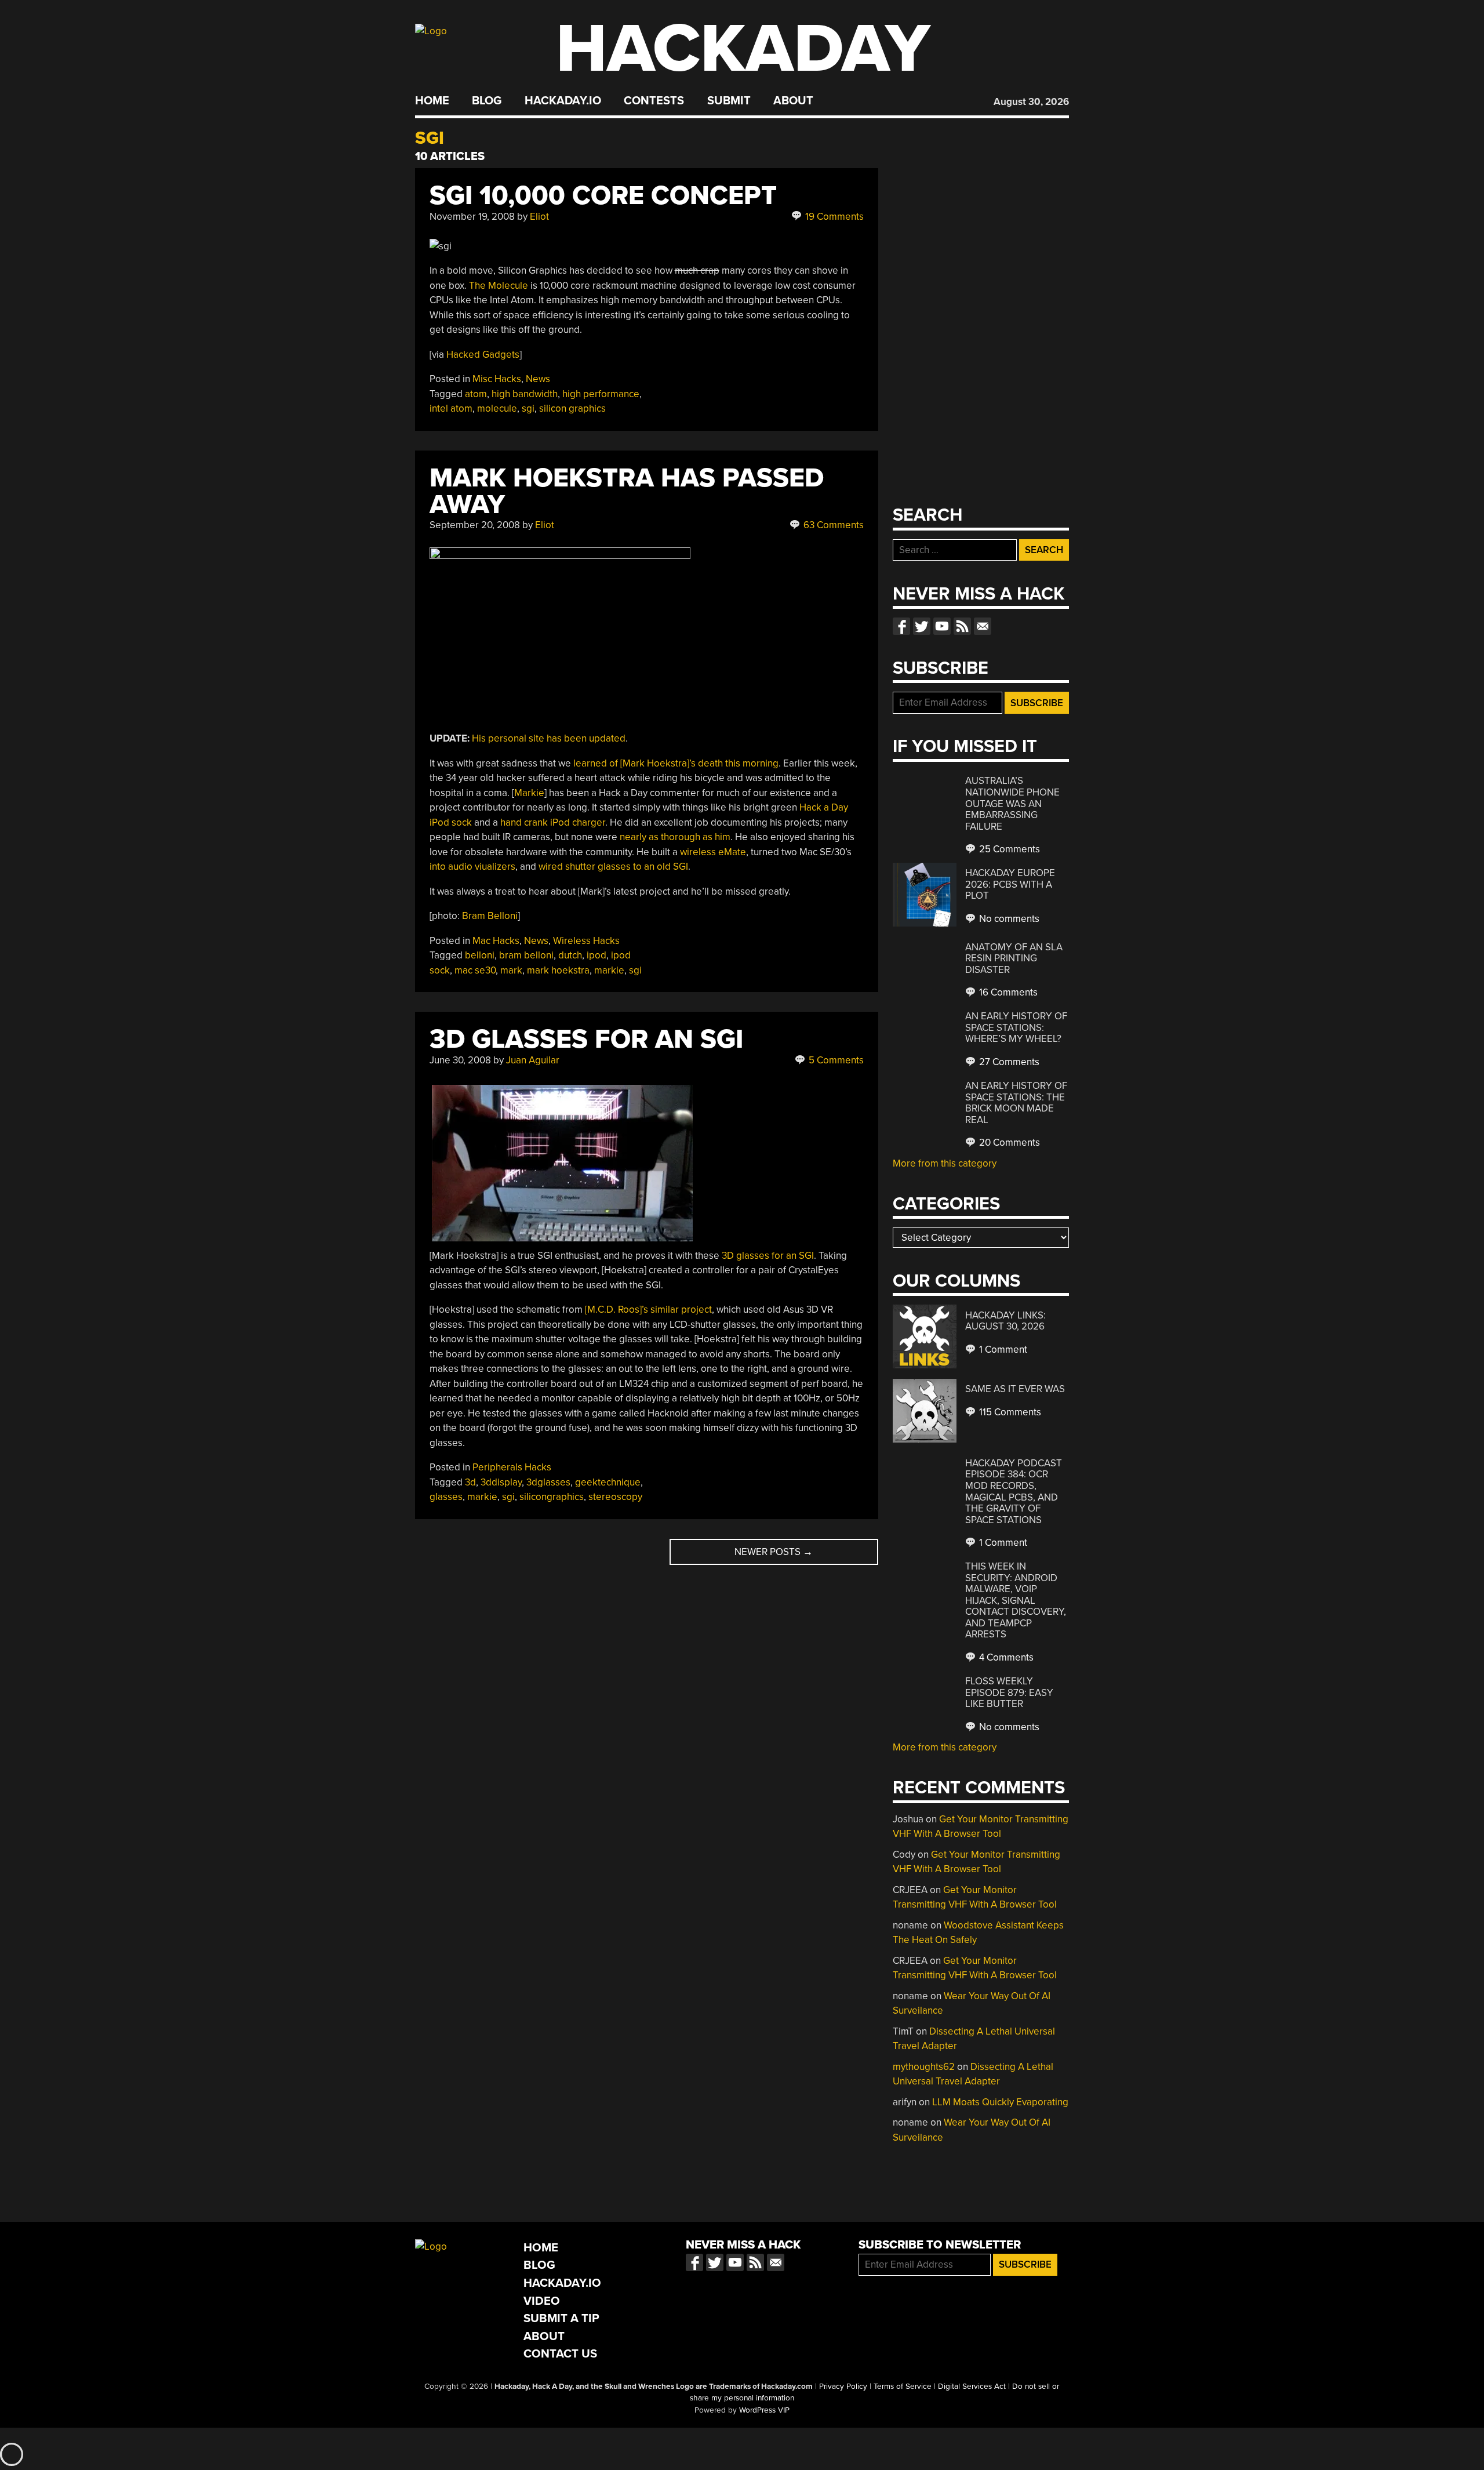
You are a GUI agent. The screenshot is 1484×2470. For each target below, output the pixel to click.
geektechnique (608, 1482)
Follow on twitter (922, 626)
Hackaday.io (563, 101)
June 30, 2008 (460, 1060)
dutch (570, 955)
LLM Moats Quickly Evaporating (1000, 2102)
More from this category (945, 1163)
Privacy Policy (843, 2387)
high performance (601, 394)
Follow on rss (962, 626)
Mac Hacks (496, 941)
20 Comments (1008, 1143)
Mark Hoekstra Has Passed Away (627, 491)
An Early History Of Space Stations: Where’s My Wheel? (1016, 1027)
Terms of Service (903, 2387)
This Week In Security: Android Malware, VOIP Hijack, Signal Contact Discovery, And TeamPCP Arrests (1016, 1600)
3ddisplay (501, 1482)
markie (609, 970)
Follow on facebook (901, 626)
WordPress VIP (764, 2410)
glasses (446, 1497)
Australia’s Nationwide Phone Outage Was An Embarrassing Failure (1012, 803)
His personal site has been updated (549, 738)
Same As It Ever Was (1015, 1389)
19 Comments (833, 217)
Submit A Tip (561, 2318)
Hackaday (743, 49)
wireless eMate (713, 852)
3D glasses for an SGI (768, 1256)
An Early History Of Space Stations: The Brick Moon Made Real (1016, 1103)
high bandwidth (525, 394)
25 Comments (1008, 849)
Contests (654, 101)
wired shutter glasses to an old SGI (613, 867)
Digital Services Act (972, 2387)
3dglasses (548, 1482)
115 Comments (1009, 1412)
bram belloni (526, 955)
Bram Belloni (490, 916)
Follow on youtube (942, 626)
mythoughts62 (924, 2067)
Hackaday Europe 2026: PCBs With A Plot (1010, 884)
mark (511, 970)
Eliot (539, 217)
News (538, 379)
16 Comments (1007, 992)
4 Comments (1005, 1657)
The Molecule (499, 286)
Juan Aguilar (533, 1060)
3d (470, 1482)
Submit (729, 101)
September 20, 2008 (475, 525)
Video (542, 2301)
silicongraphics (552, 1497)
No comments (1008, 919)
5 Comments (835, 1060)
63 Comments (832, 525)
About (793, 101)
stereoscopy (615, 1497)
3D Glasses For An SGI (586, 1039)
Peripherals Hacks (512, 1467)
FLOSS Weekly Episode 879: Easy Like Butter (1009, 1692)
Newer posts (774, 1552)
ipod (596, 955)
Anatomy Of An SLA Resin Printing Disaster (1014, 958)
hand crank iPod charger (553, 822)
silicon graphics (572, 408)
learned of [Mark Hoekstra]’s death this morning (676, 763)
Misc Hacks (497, 379)
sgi (528, 408)
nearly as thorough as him (675, 837)
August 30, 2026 (1031, 102)
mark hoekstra (558, 970)
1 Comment (1002, 1350)
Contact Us (560, 2354)
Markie (529, 793)
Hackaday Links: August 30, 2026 (1005, 1321)
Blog (487, 101)
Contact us (983, 626)
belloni (480, 955)
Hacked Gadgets (483, 355)
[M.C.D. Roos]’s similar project (648, 1310)
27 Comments (1008, 1062)
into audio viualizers (472, 867)
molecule (497, 408)
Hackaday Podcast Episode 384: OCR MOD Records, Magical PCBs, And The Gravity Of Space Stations (1014, 1492)
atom (476, 394)
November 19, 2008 (472, 217)
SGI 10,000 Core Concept (603, 196)
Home (432, 101)
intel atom (451, 408)
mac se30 (475, 970)
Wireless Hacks (586, 941)
